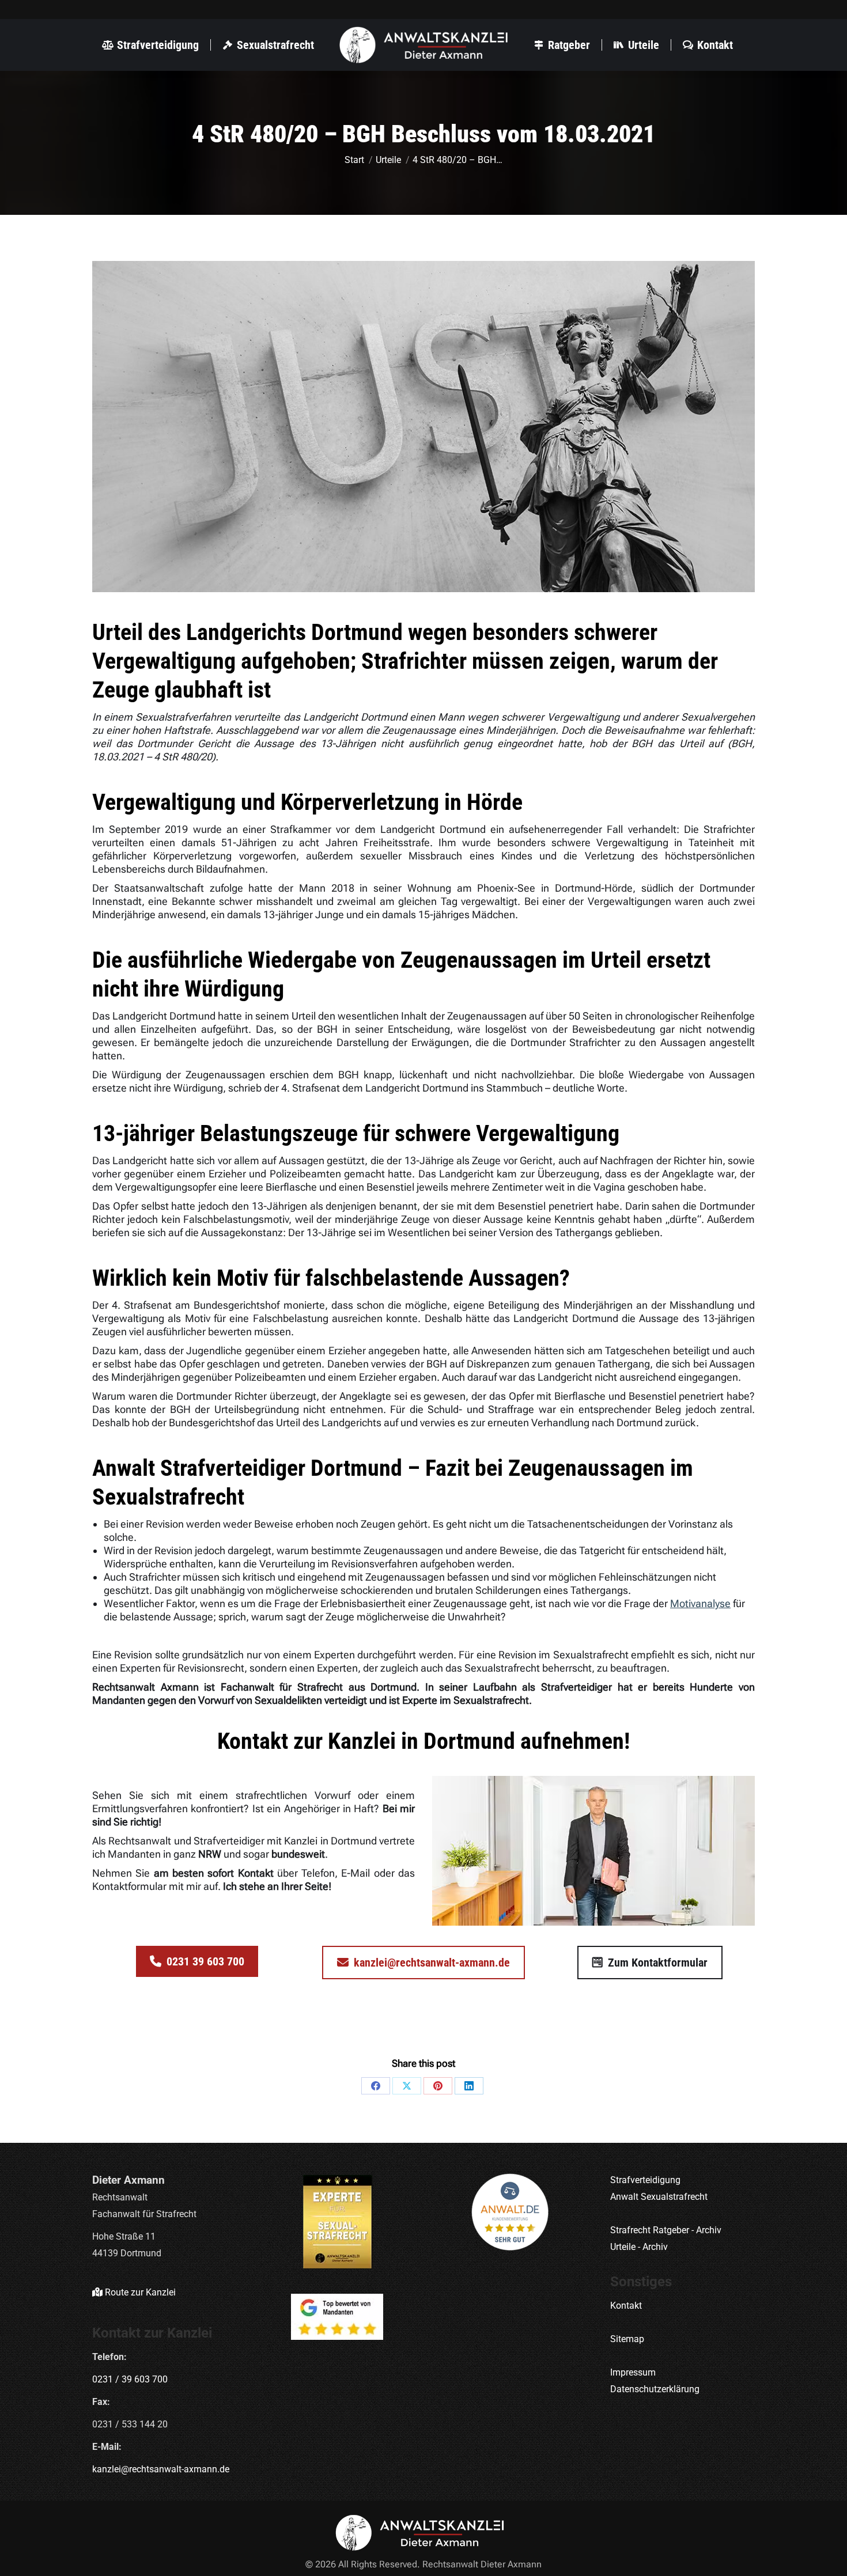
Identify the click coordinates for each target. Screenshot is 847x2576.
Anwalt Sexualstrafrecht (659, 2197)
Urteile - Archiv (639, 2247)
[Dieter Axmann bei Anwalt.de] (510, 2212)
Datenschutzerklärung (655, 2389)
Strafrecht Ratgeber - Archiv (666, 2230)
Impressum (633, 2372)
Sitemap (627, 2339)
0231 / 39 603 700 (130, 2379)
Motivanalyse (700, 1603)
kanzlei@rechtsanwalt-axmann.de (161, 2469)
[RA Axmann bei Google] (338, 2317)
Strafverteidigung (645, 2180)
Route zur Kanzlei (139, 2292)
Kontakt (626, 2306)
